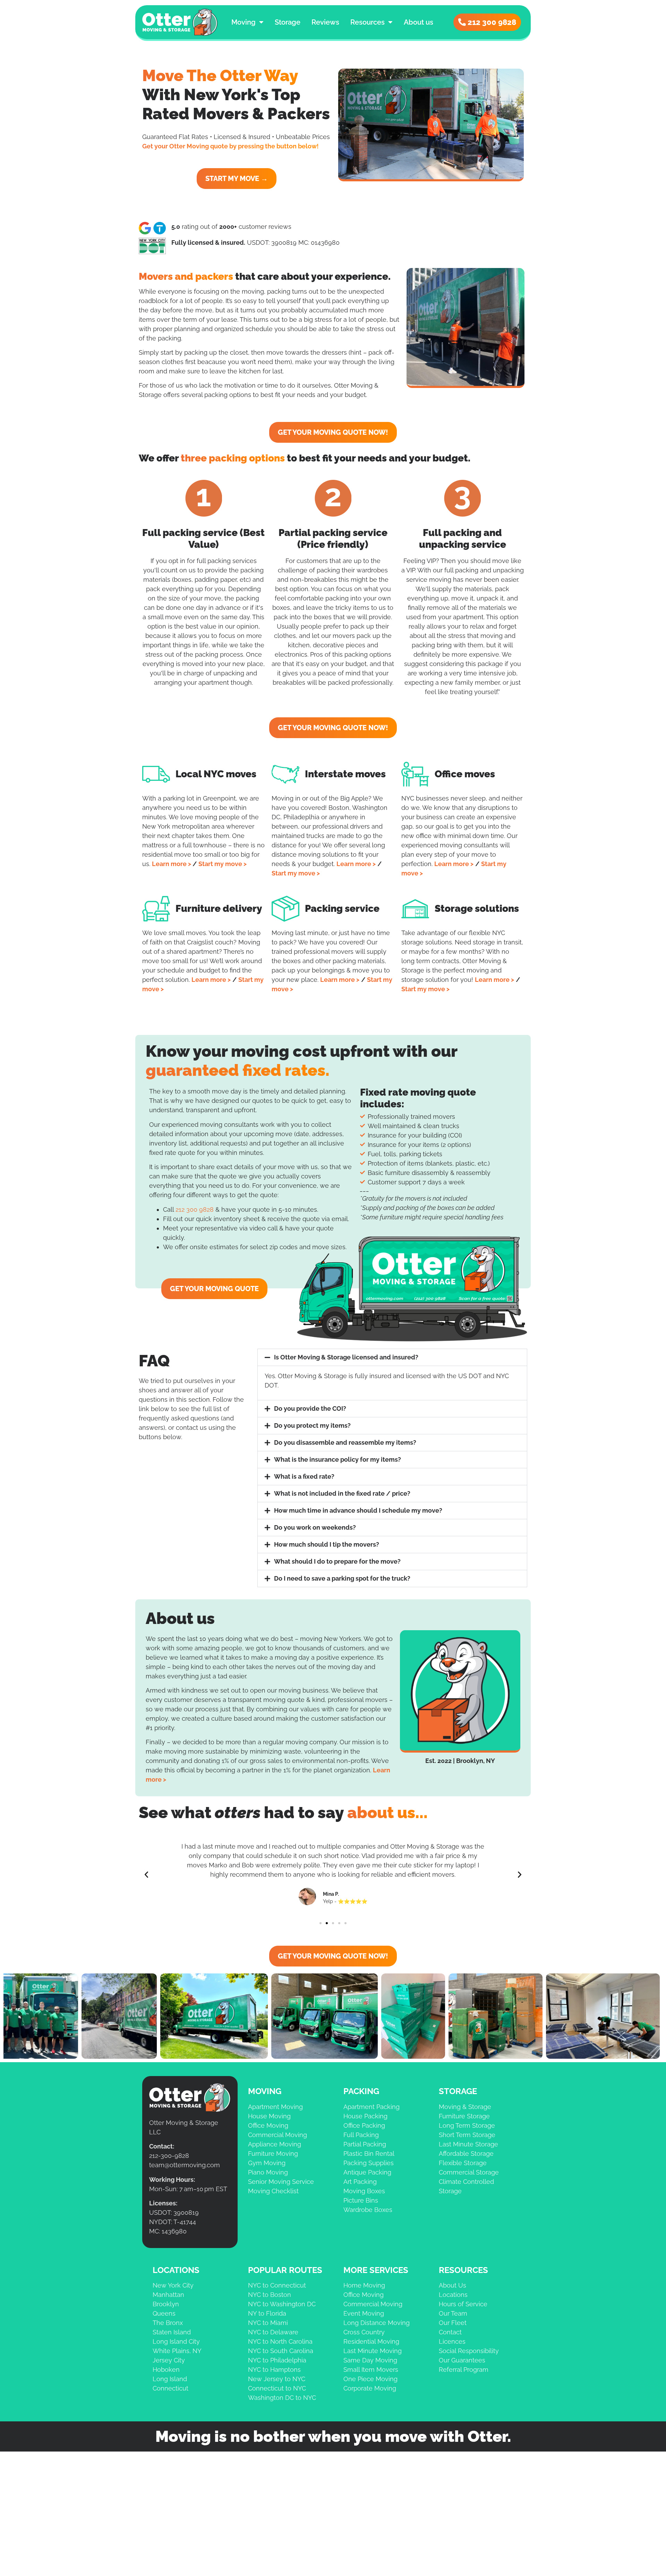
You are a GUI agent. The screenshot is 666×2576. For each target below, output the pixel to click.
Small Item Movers (371, 2370)
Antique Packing (367, 2172)
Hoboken (166, 2370)
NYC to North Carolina (280, 2341)
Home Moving (364, 2285)
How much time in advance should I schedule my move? (358, 1510)
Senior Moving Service (281, 2182)
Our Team (453, 2313)
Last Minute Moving (373, 2351)
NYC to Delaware (273, 2332)
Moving (244, 22)
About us (419, 22)
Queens (164, 2313)
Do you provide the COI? (310, 1408)
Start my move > (223, 864)
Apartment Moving (275, 2107)
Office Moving (268, 2125)
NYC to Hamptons (274, 2370)
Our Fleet (453, 2323)
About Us (452, 2285)
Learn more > (172, 864)
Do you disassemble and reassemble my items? (345, 1442)
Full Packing (361, 2135)
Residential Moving (371, 2341)
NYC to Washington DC (282, 2304)
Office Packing (364, 2125)
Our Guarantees (462, 2360)
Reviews (325, 22)
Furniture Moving (273, 2154)
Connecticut (170, 2388)
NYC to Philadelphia (277, 2360)
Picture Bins (361, 2200)
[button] (392, 1357)
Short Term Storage (467, 2135)
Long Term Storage (467, 2125)
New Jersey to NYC (277, 2379)
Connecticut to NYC (277, 2388)
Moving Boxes (364, 2191)
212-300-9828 (169, 2156)
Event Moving (364, 2313)
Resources (368, 22)
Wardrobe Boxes (368, 2210)
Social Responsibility (469, 2351)
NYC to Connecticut (277, 2285)
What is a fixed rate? (304, 1476)
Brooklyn (166, 2304)
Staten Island (172, 2332)
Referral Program (464, 2370)
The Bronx (168, 2323)
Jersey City (169, 2360)
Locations (453, 2295)
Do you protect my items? (312, 1425)
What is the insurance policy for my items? (338, 1459)
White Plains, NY (177, 2351)
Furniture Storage (464, 2116)
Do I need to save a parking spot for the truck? (342, 1578)
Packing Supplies (369, 2163)
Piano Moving (268, 2172)
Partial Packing (365, 2144)
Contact (450, 2332)
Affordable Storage (466, 2154)
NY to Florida (267, 2313)
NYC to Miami (268, 2323)
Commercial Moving (277, 2135)
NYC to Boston (270, 2295)
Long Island (170, 2379)
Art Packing (360, 2182)
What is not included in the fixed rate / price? (342, 1493)
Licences (452, 2341)
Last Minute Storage (468, 2144)
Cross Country (364, 2332)
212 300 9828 (195, 1209)
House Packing (365, 2116)
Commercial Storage (469, 2172)
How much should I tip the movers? (327, 1544)
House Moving (269, 2116)
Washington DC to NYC (282, 2398)
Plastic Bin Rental (369, 2154)
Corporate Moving (370, 2388)
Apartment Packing (372, 2107)
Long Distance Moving (377, 2323)
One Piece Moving (370, 2379)
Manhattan (168, 2295)
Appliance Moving (275, 2144)
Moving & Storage (465, 2107)
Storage (288, 22)
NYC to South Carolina (281, 2351)
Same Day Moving (370, 2360)
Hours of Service (463, 2304)
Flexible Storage (463, 2163)
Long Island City (176, 2341)
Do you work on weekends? (315, 1527)
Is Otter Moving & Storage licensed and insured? (346, 1357)
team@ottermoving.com (185, 2165)
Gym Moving (267, 2163)
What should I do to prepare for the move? (337, 1561)
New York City (173, 2285)
